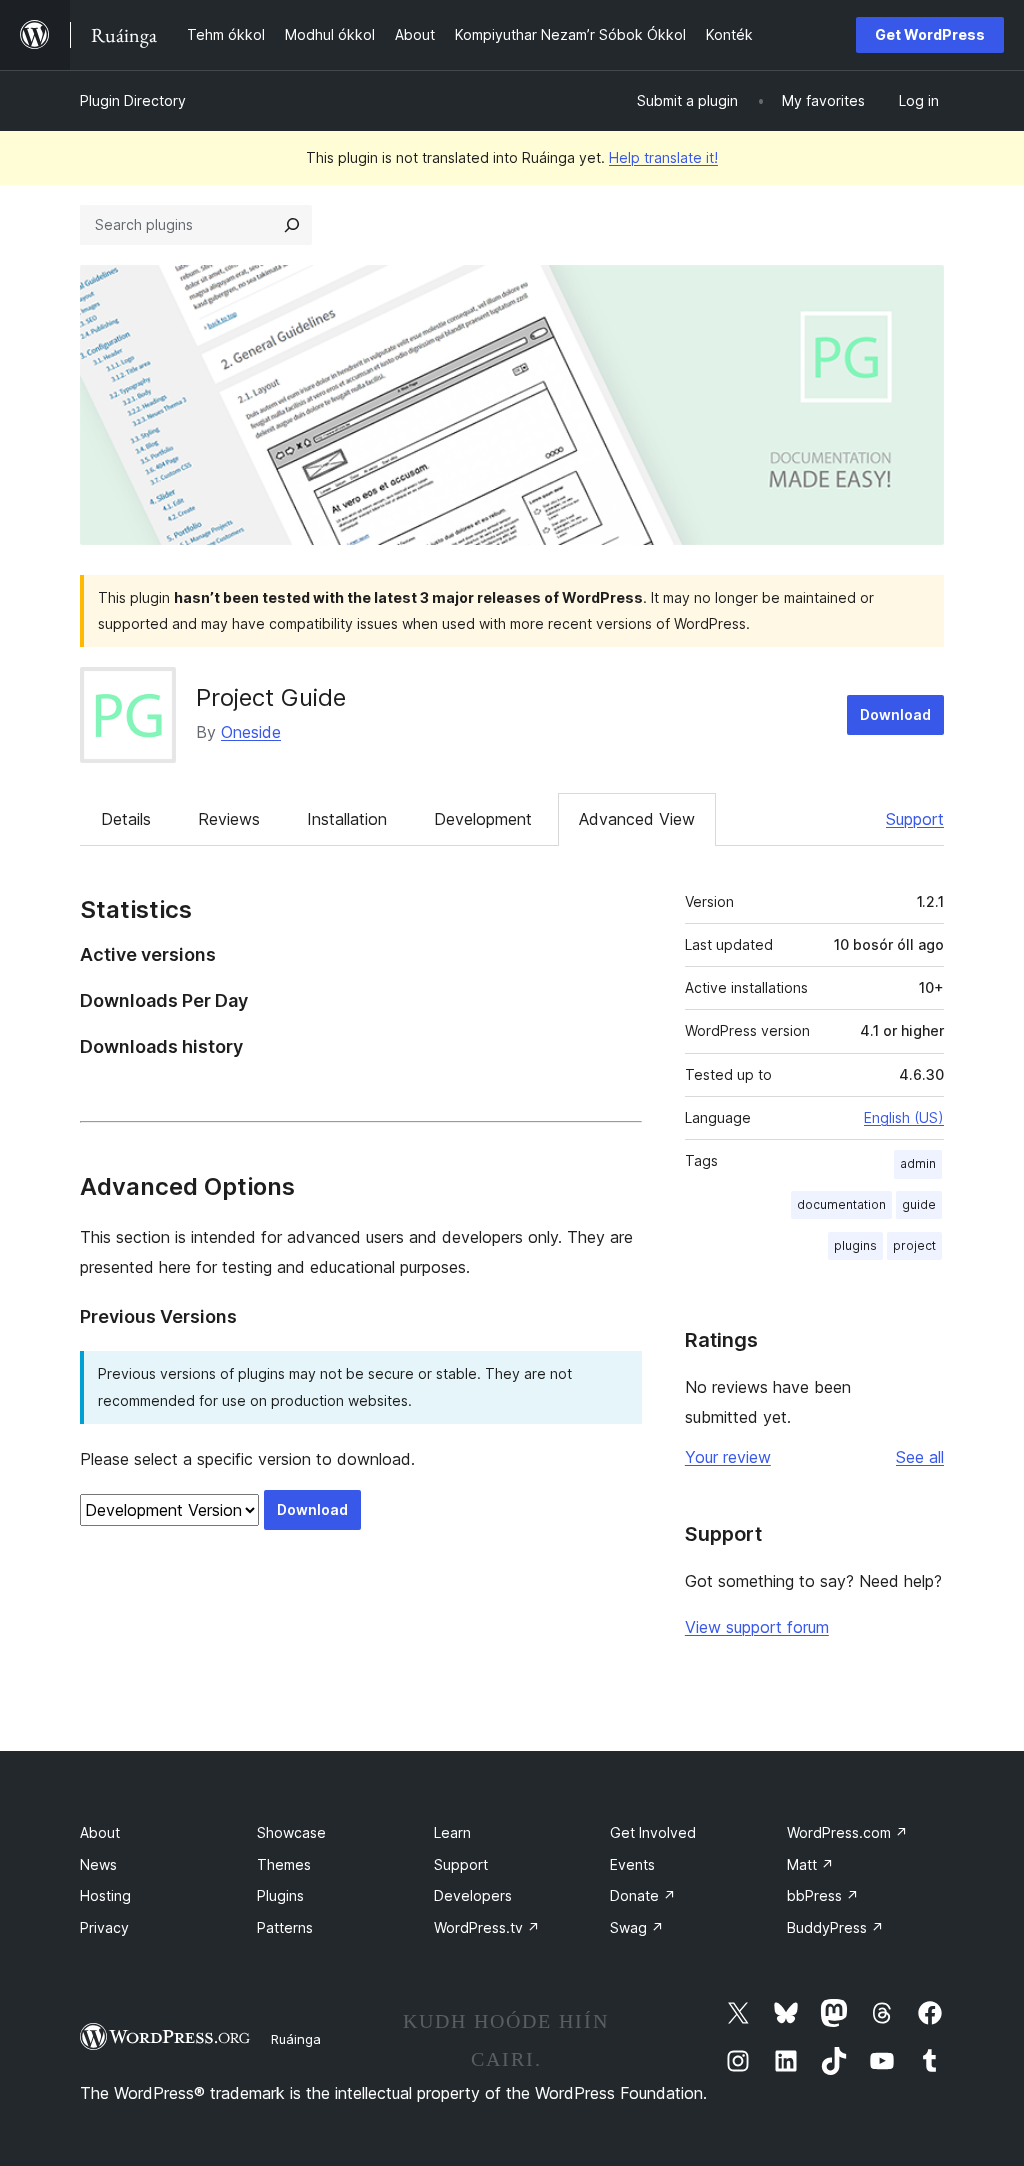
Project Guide (271, 697)
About (100, 1832)
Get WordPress (930, 34)
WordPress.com (847, 1832)
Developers (473, 1895)
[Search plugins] (292, 225)
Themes (284, 1864)
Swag (637, 1927)
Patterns (285, 1927)
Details (126, 819)
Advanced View (637, 819)
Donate (643, 1895)
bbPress (823, 1895)
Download (895, 714)
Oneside (251, 732)
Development (483, 819)
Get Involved (653, 1832)
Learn (452, 1832)
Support (915, 819)
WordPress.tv (487, 1927)
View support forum (757, 1627)
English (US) (904, 1117)
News (98, 1864)
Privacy (104, 1927)
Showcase (291, 1832)
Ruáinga (296, 2039)
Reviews (229, 819)
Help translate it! (663, 157)
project (914, 1245)
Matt (810, 1864)
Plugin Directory (133, 100)
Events (632, 1864)
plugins (855, 1245)
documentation (841, 1204)
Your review (728, 1457)
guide (919, 1204)
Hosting (105, 1895)
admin (918, 1163)
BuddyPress (835, 1927)
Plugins (280, 1895)
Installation (347, 819)
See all (920, 1457)
